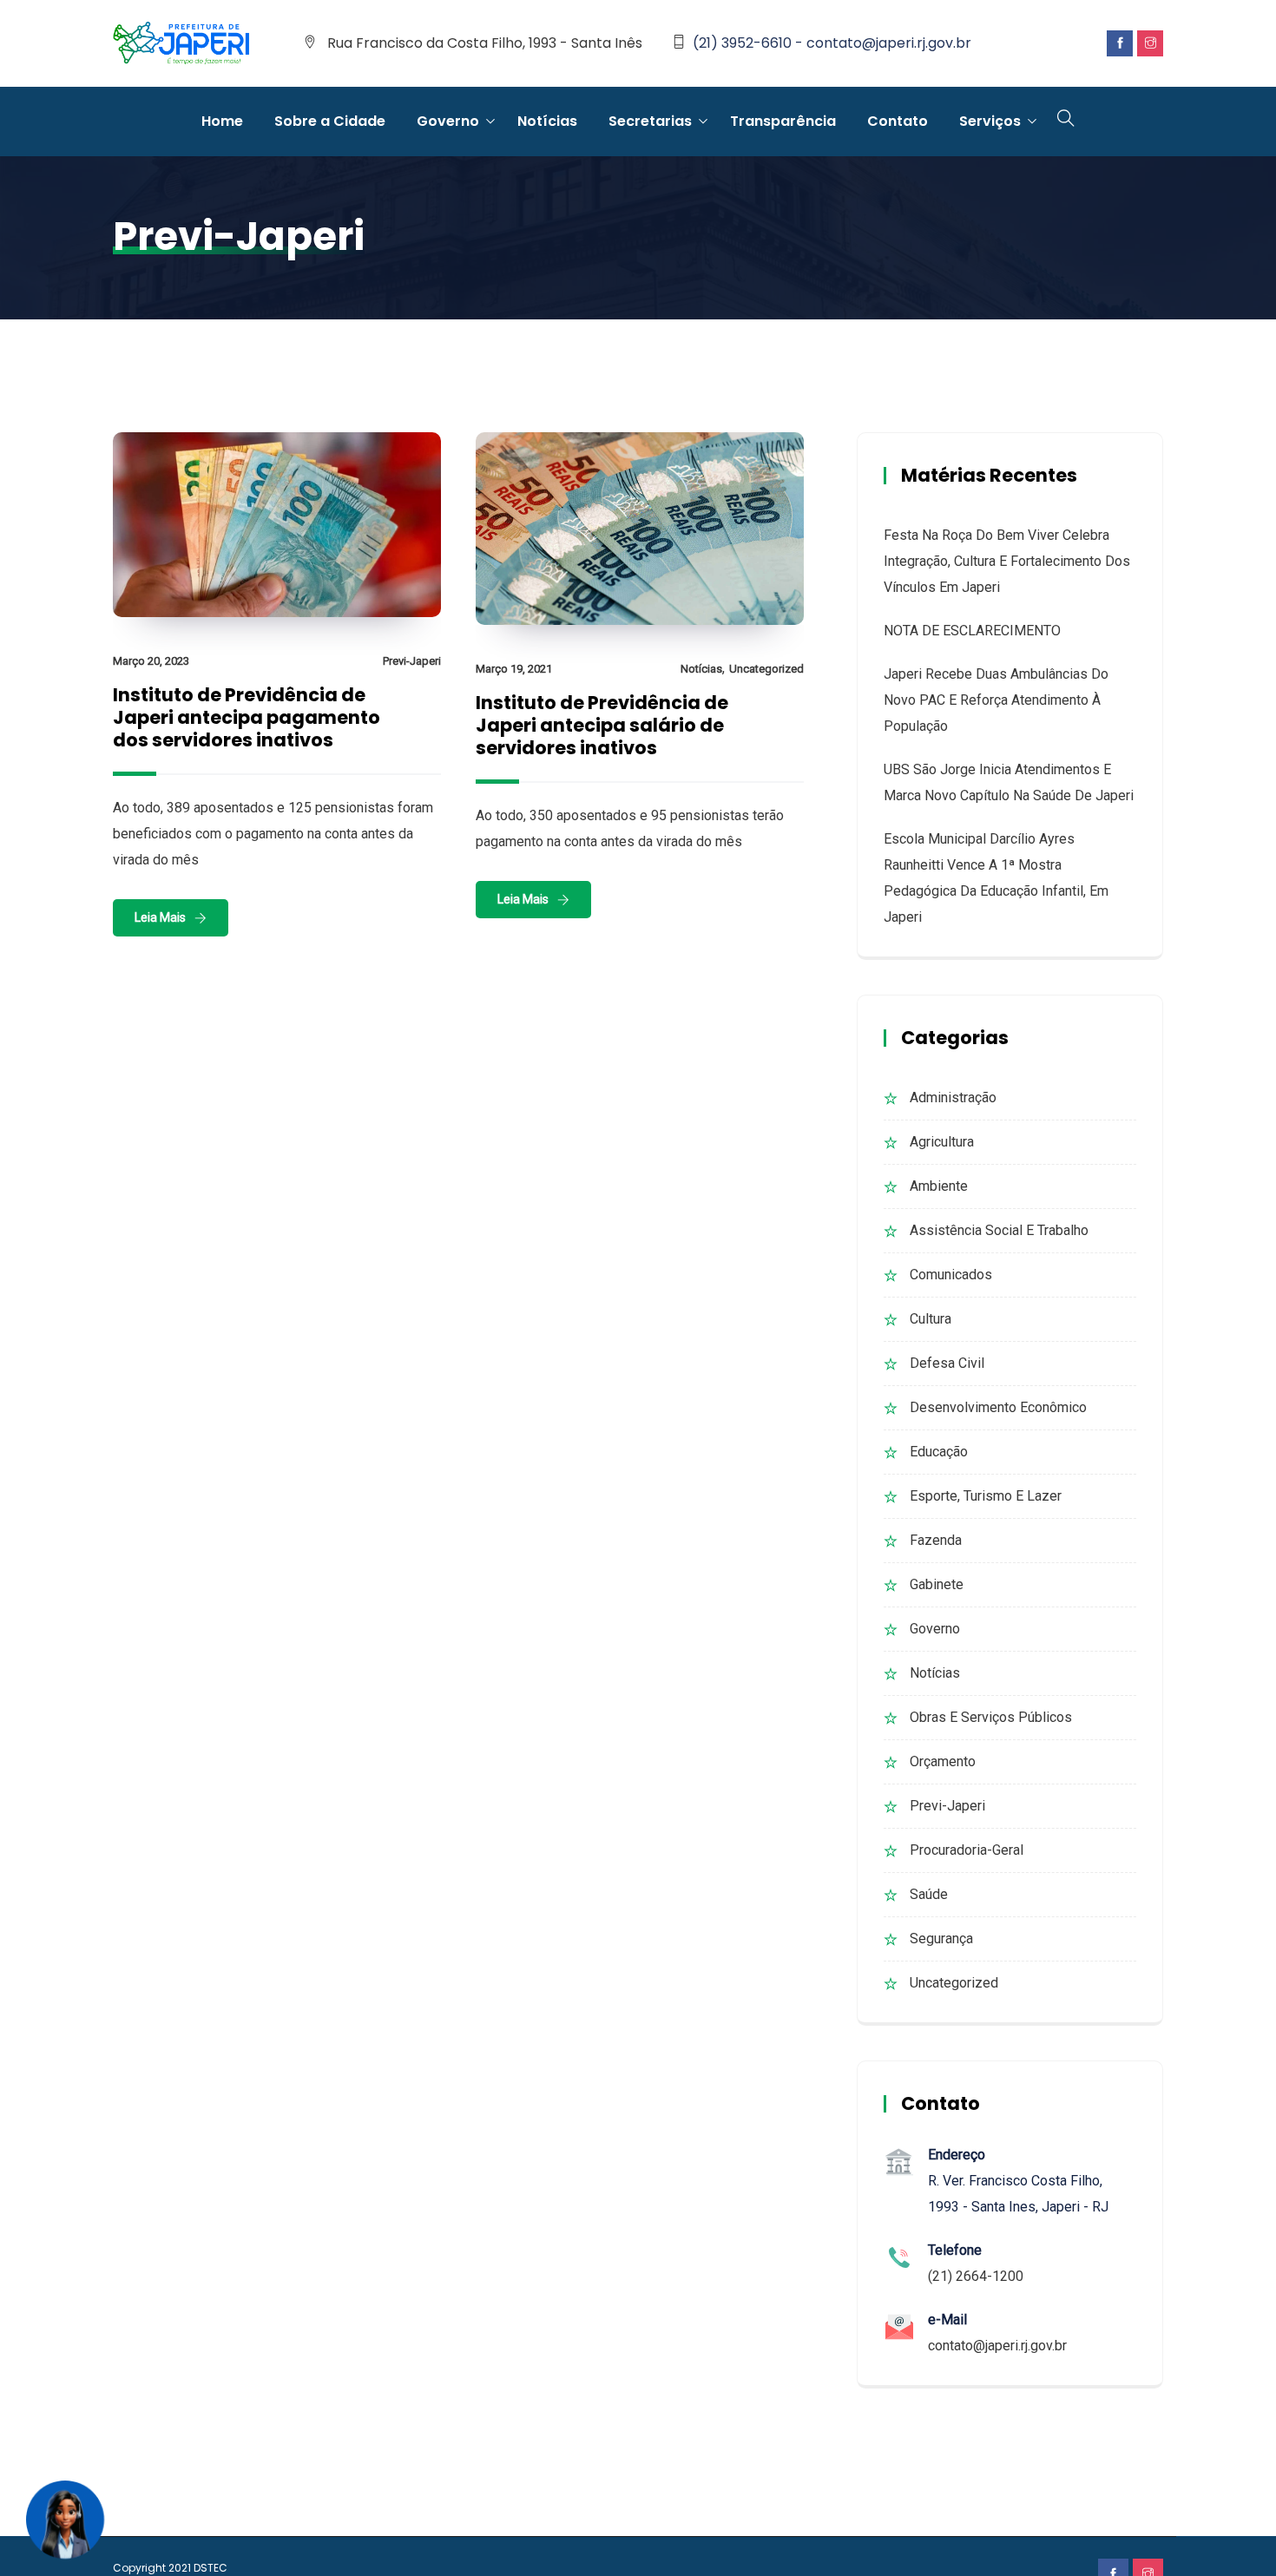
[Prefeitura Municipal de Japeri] (181, 44)
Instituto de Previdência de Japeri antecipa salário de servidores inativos (602, 725)
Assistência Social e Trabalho (999, 1230)
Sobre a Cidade (330, 121)
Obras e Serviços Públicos (991, 1717)
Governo (448, 121)
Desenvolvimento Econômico (998, 1407)
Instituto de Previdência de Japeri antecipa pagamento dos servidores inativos (247, 717)
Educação (939, 1452)
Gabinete (937, 1584)
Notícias (547, 121)
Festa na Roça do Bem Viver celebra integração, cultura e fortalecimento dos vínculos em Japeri (1007, 561)
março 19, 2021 (514, 669)
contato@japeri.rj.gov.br (997, 2346)
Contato (898, 121)
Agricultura (942, 1142)
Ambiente (939, 1186)
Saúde (929, 1894)
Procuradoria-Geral (967, 1850)
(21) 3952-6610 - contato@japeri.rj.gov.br (832, 43)
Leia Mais (160, 917)
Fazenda (936, 1540)
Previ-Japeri (412, 661)
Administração (953, 1097)
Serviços (990, 121)
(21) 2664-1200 (976, 2276)
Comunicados (951, 1275)
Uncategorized (766, 669)
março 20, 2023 (151, 661)
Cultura (931, 1319)
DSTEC (210, 2568)
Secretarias (650, 121)
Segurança (941, 1939)
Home (222, 121)
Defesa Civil (947, 1363)
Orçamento (943, 1761)
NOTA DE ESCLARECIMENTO (972, 631)
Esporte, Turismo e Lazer (986, 1496)
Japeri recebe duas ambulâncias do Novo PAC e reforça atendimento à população (996, 700)
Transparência (783, 121)
